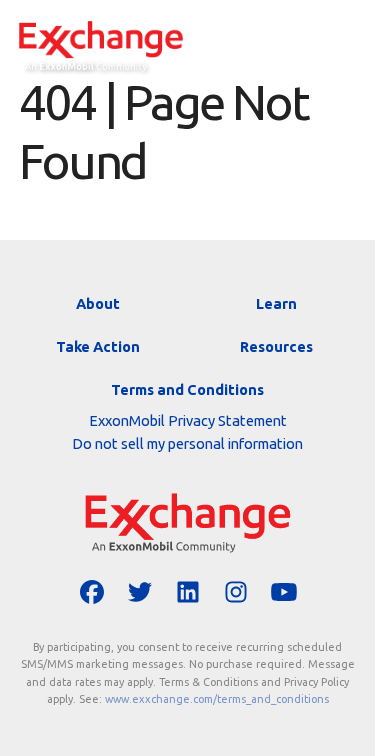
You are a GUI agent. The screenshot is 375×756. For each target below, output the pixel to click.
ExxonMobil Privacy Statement (188, 420)
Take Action (98, 346)
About (98, 303)
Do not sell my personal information (187, 443)
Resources (276, 346)
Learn (276, 303)
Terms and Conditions (187, 389)
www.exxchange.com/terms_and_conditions (217, 699)
